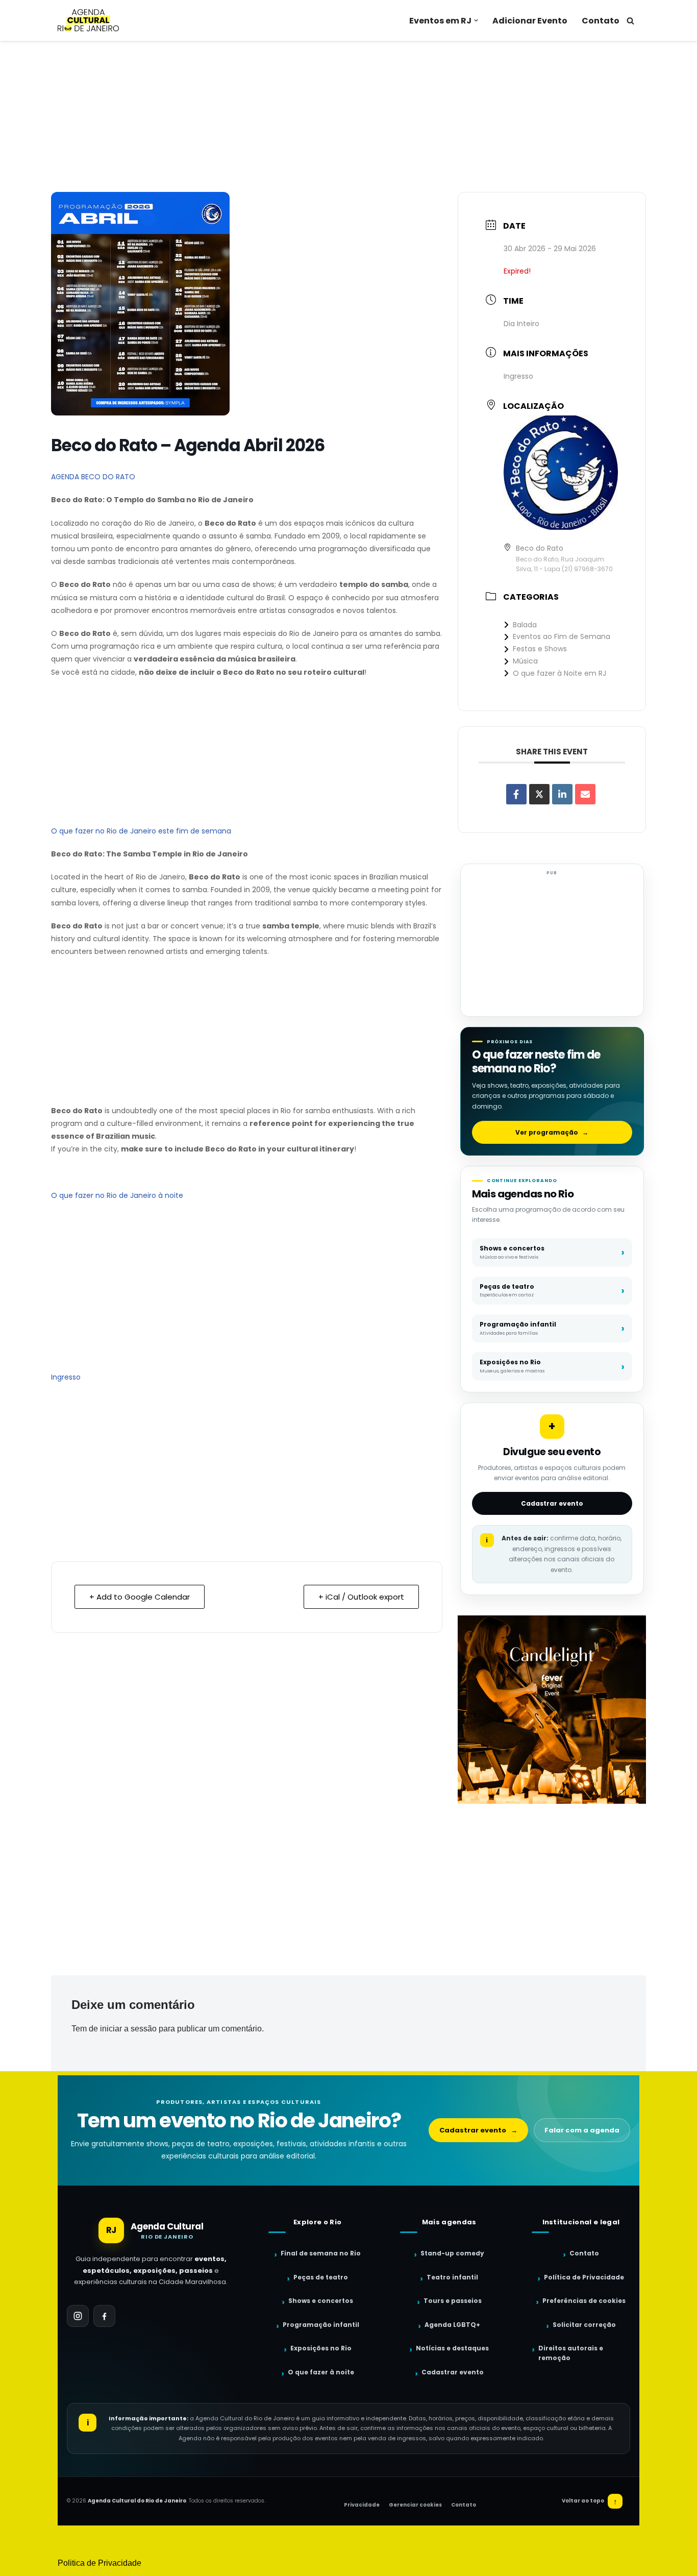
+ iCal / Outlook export (361, 1597)
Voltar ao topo (590, 2501)
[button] (476, 20)
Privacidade (362, 2505)
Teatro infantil (452, 2277)
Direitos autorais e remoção (571, 2353)
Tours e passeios (453, 2301)
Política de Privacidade (584, 2277)
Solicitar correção (584, 2325)
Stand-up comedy (452, 2253)
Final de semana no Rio (321, 2253)
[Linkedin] (562, 794)
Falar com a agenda (582, 2130)
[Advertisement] (348, 116)
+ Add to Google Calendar (140, 1597)
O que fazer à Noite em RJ (559, 673)
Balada (525, 625)
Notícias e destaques (452, 2348)
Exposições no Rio (321, 2348)
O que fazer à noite (321, 2372)
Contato (601, 21)
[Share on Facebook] (516, 794)
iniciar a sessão (128, 2029)
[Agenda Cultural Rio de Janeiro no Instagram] (78, 2316)
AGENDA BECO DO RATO (93, 477)
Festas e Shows (540, 649)
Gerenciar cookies (415, 2505)
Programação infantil (321, 2325)
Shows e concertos (321, 2301)
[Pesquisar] (630, 21)
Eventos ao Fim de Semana (562, 636)
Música (525, 661)
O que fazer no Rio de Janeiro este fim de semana (141, 831)
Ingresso (66, 1377)
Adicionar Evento (530, 21)
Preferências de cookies (584, 2301)
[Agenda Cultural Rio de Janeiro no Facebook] (104, 2316)
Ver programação (552, 1132)
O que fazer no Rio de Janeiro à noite (117, 1195)
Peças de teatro (321, 2277)
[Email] (585, 794)
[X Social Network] (539, 794)
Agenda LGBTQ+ (452, 2325)
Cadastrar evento (552, 1503)
